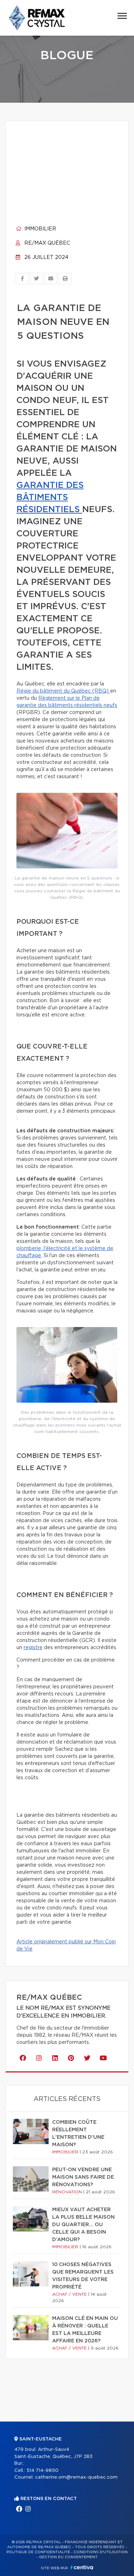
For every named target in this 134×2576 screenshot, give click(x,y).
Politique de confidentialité (38, 2552)
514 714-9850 (43, 2471)
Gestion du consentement (68, 2557)
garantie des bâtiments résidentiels (50, 498)
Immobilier (39, 229)
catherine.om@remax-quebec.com (76, 2477)
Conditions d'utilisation (101, 2552)
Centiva (82, 2567)
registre (33, 1648)
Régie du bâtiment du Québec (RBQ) (63, 691)
